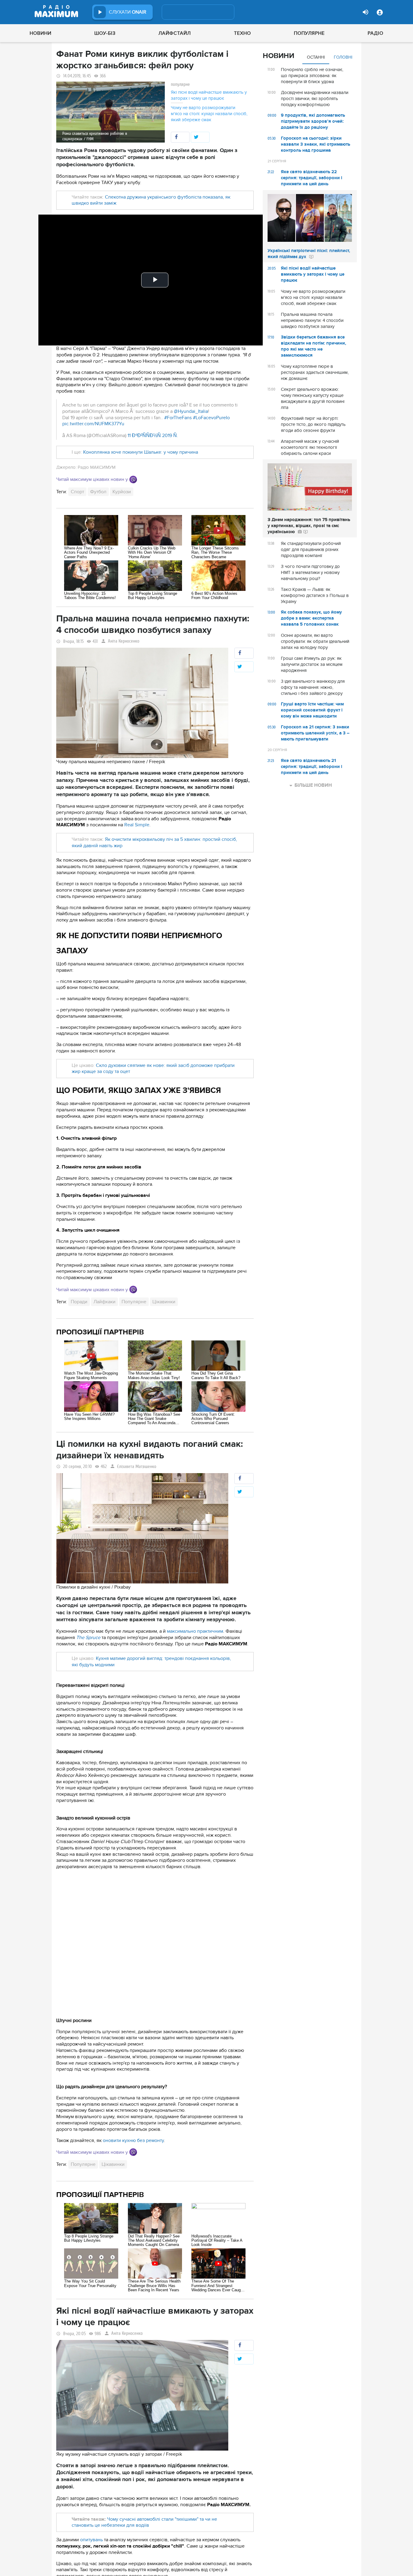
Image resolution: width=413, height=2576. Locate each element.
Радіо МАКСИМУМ (97, 467)
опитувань (91, 2540)
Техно (242, 33)
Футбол (98, 492)
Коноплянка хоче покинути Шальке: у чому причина (141, 452)
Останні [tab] (316, 57)
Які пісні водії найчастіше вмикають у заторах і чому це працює (209, 95)
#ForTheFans (178, 418)
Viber (133, 480)
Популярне (309, 33)
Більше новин (313, 785)
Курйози (122, 492)
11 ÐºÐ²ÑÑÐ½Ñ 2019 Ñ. (153, 436)
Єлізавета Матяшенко (137, 1467)
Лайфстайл (175, 33)
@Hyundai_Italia (191, 411)
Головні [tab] (343, 57)
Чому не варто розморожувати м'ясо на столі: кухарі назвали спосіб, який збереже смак (209, 114)
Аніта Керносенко (124, 641)
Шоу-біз (105, 33)
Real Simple (137, 825)
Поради (79, 1302)
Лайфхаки (104, 1302)
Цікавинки (164, 1302)
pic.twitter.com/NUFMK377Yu (93, 424)
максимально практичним (195, 1631)
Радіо (376, 33)
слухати (128, 12)
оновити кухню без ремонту (133, 2140)
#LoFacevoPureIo (211, 418)
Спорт (77, 492)
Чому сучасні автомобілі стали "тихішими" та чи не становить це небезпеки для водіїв (144, 2522)
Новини (41, 33)
